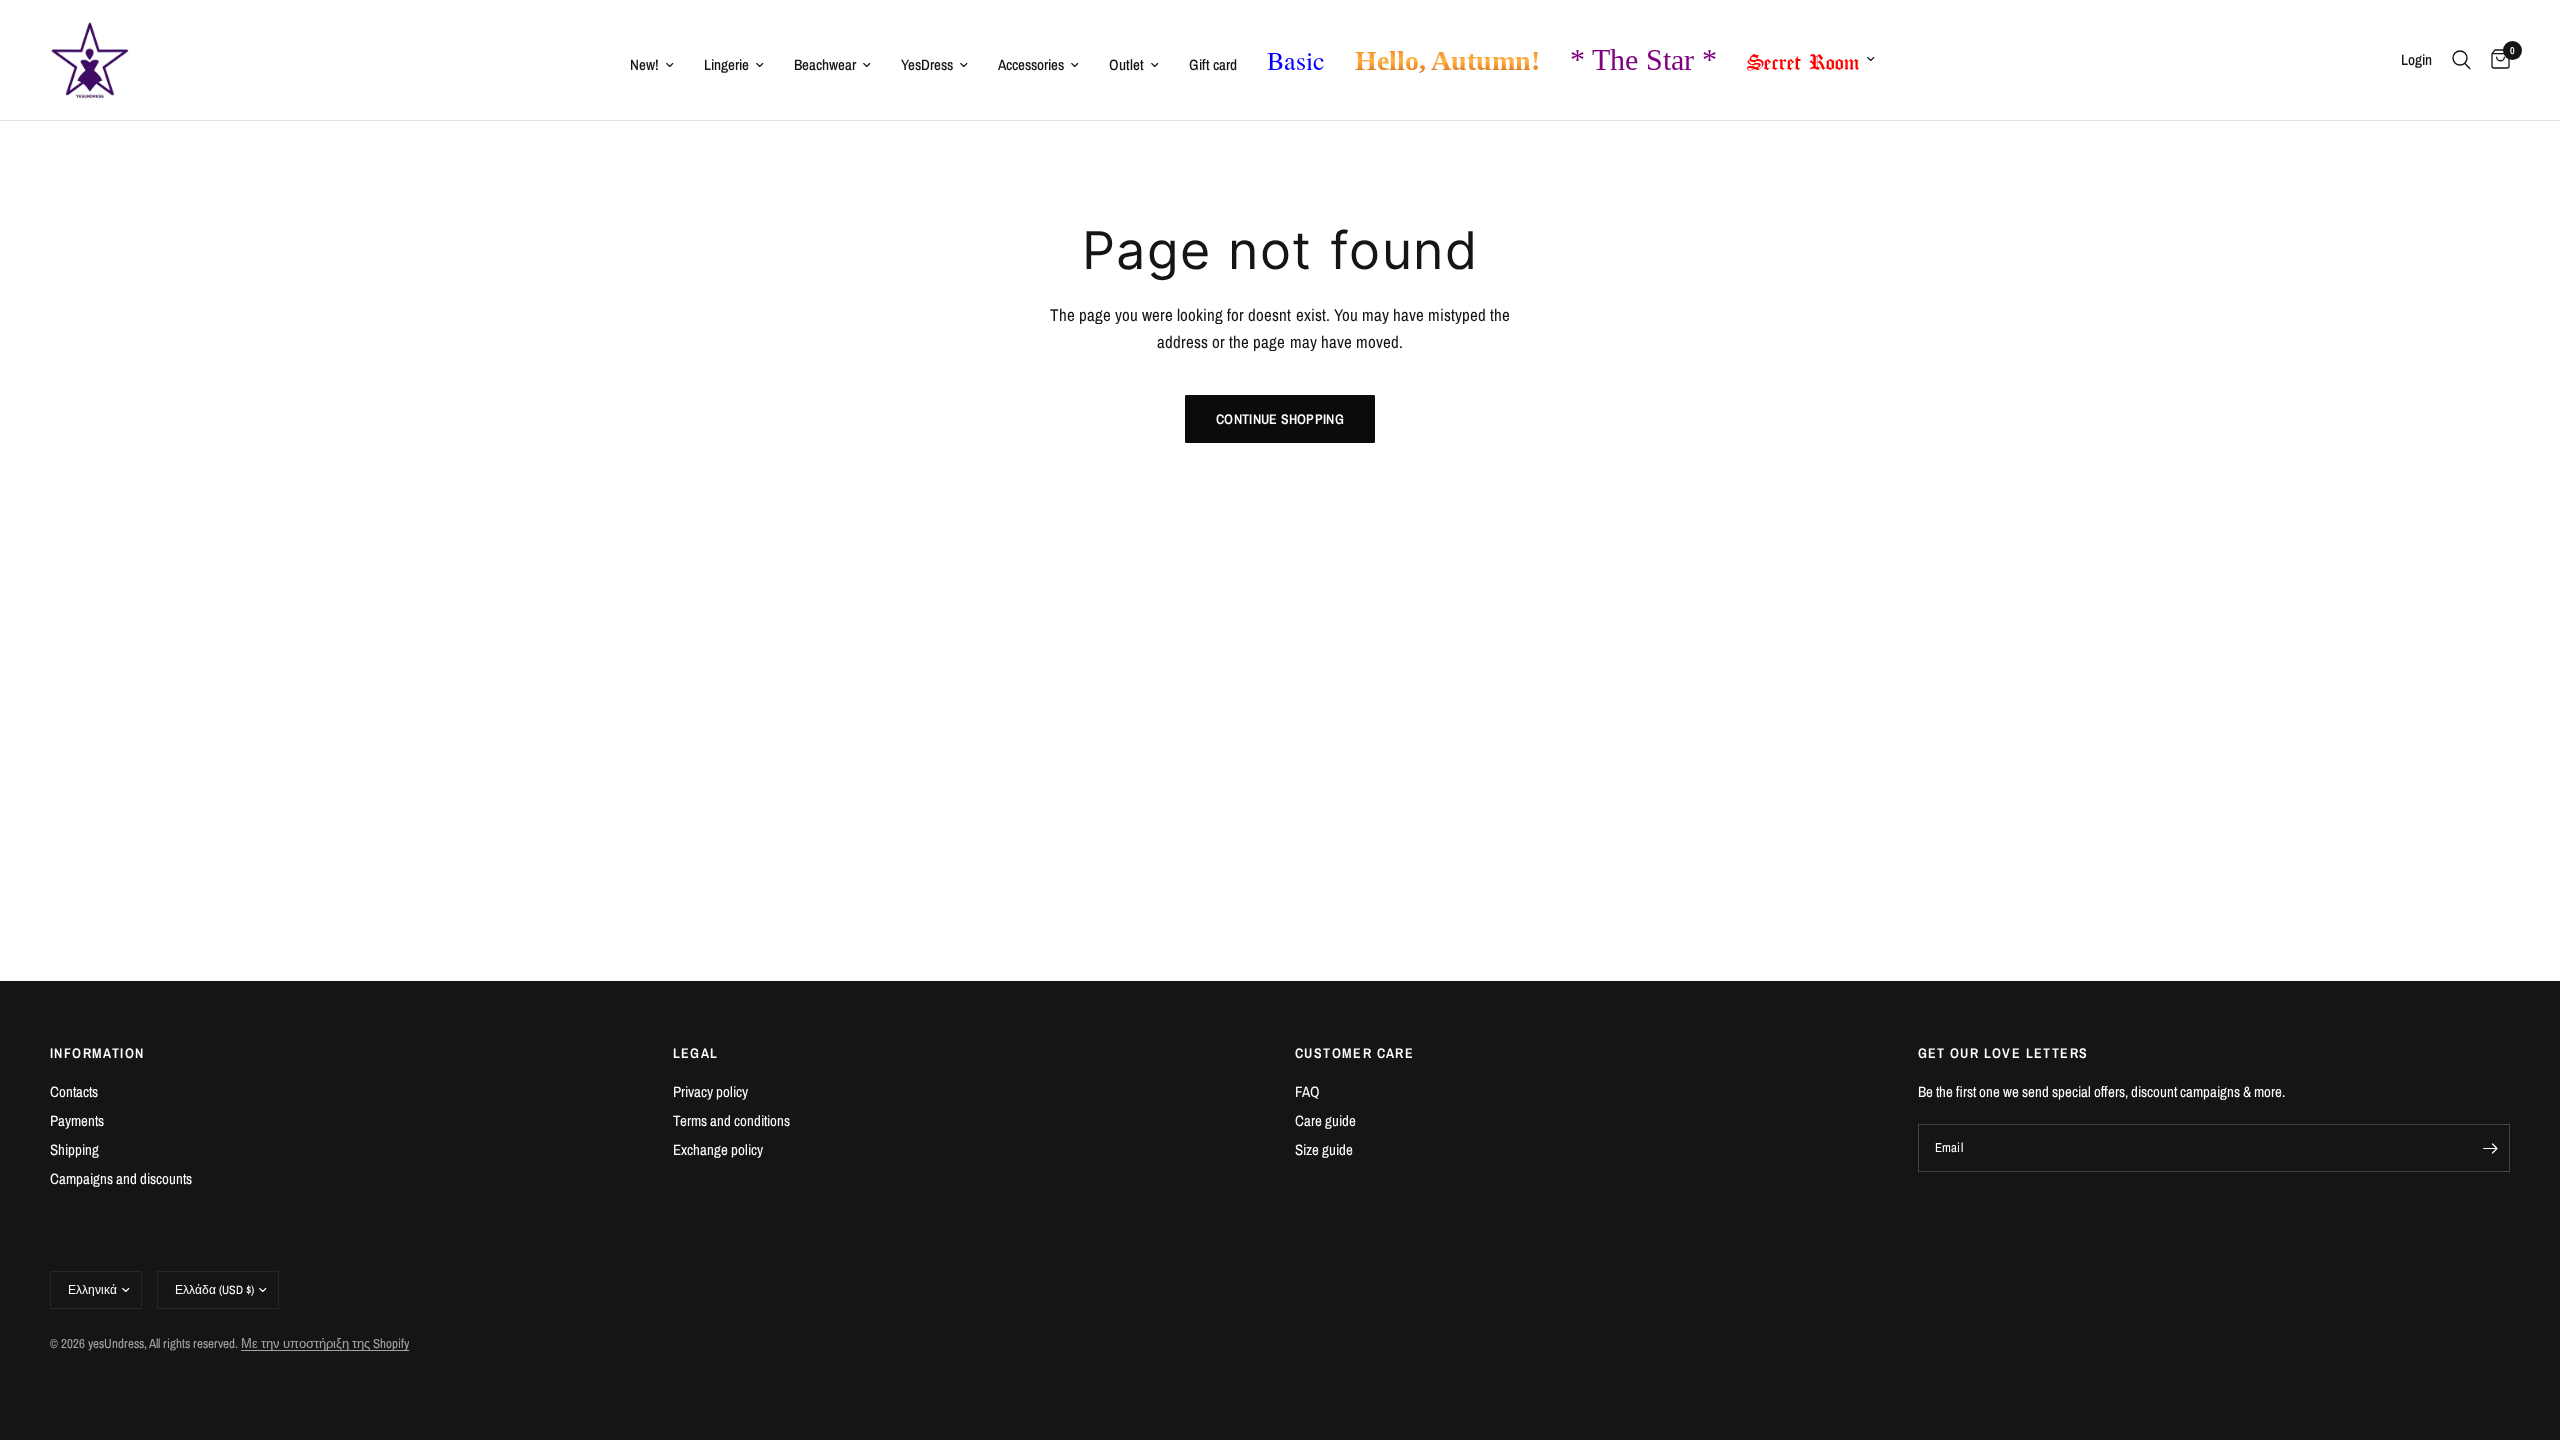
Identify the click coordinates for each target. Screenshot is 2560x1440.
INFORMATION (97, 1053)
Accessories (1031, 64)
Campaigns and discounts (121, 1178)
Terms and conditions (731, 1120)
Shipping (74, 1149)
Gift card (1213, 64)
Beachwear (825, 64)
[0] (2495, 60)
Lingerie (726, 64)
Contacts (74, 1091)
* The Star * (1643, 59)
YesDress (927, 64)
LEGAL (696, 1053)
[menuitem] (652, 65)
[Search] (2461, 60)
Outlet (1126, 64)
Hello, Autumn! (1447, 60)
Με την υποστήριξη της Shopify (325, 1343)
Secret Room (1803, 58)
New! (644, 64)
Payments (77, 1120)
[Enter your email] (2490, 1148)
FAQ (1307, 1091)
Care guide (1325, 1120)
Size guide (1324, 1149)
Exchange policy (718, 1149)
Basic (1296, 60)
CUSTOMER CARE (1354, 1053)
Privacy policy (710, 1091)
